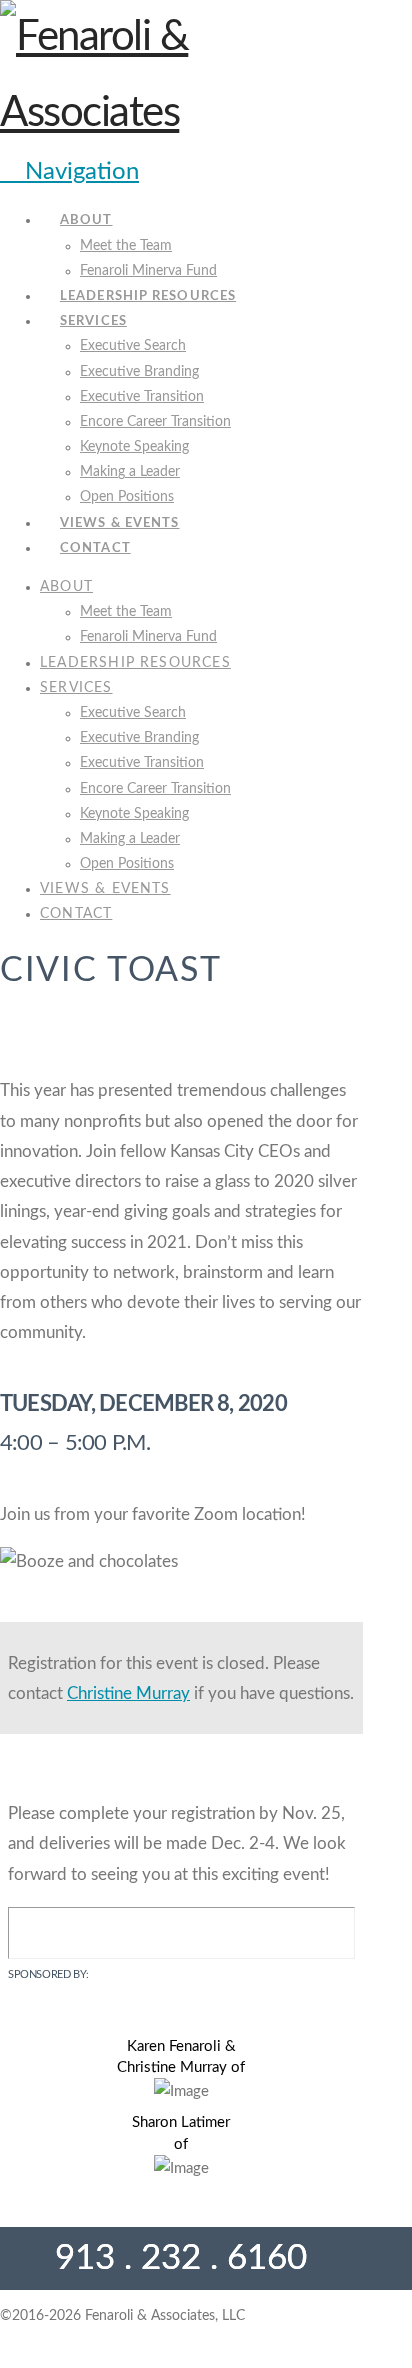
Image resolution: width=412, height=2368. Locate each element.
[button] (69, 172)
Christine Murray (128, 1693)
